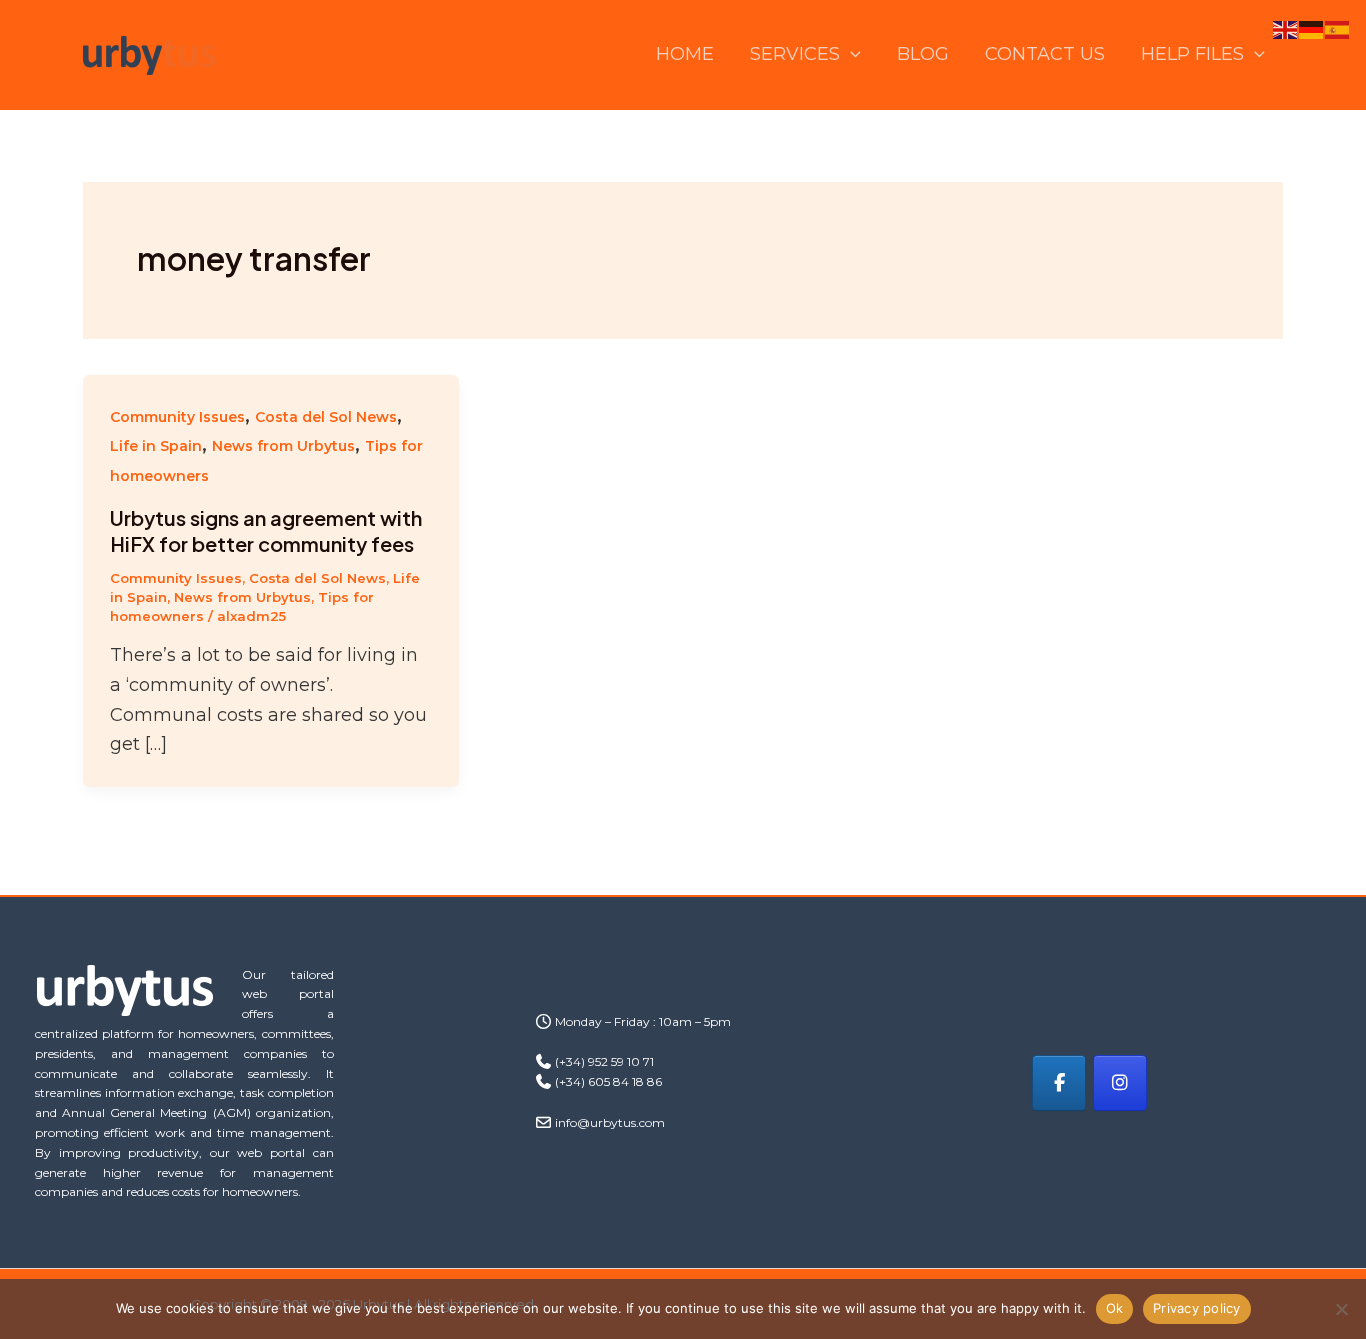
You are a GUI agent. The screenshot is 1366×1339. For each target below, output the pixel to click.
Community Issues (177, 417)
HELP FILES (1192, 54)
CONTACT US (1045, 54)
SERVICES (795, 54)
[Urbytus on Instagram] (1120, 1083)
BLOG (923, 54)
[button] (850, 54)
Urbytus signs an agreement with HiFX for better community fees (266, 530)
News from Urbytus (283, 446)
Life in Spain (156, 446)
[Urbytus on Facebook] (1059, 1083)
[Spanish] (1338, 29)
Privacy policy (1197, 1308)
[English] (1286, 29)
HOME (685, 54)
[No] (1341, 1309)
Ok (1115, 1308)
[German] (1312, 29)
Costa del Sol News (326, 417)
